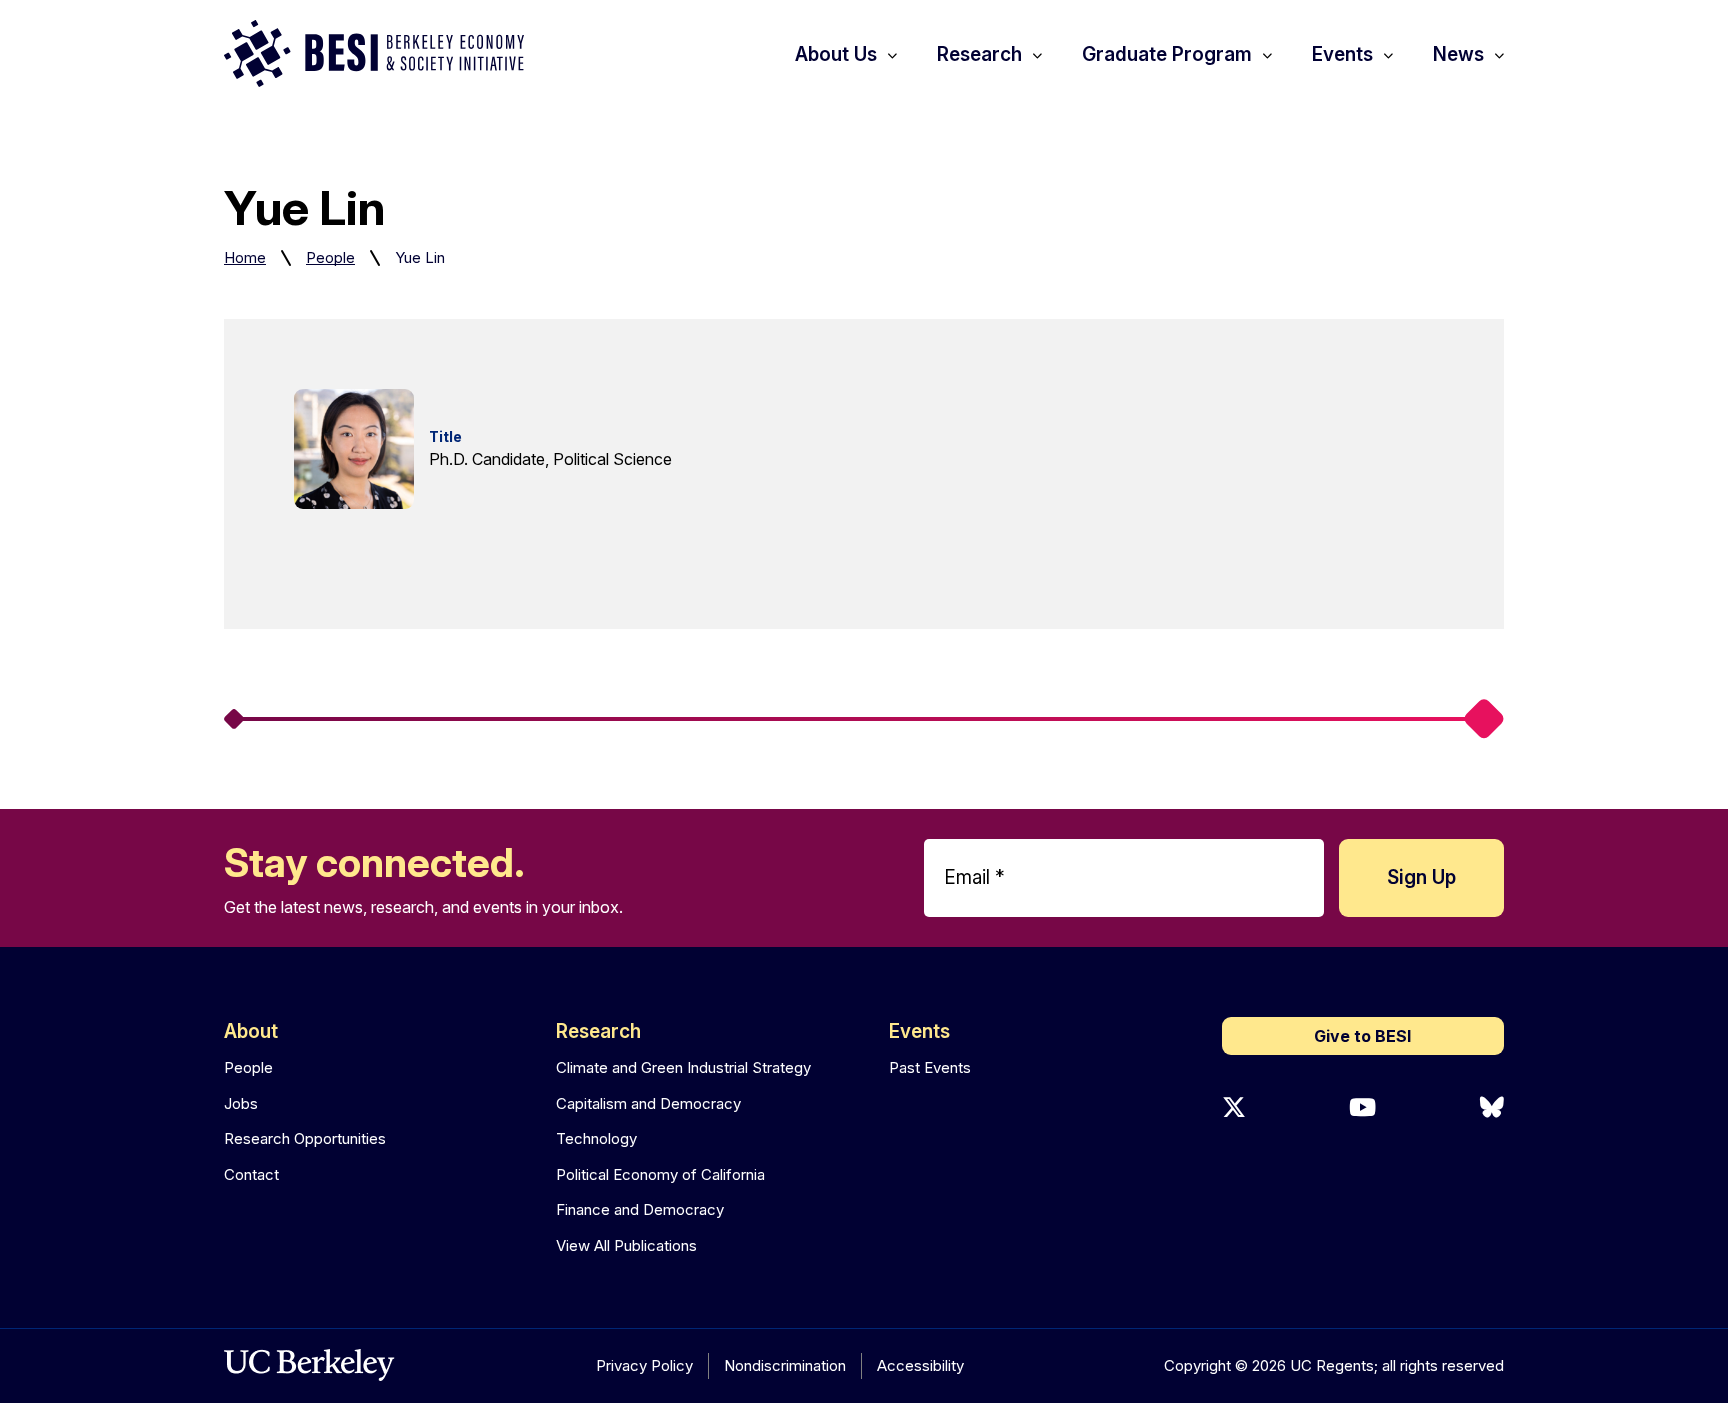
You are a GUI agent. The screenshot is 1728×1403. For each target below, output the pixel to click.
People (330, 257)
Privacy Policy (644, 1365)
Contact (251, 1174)
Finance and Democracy (640, 1209)
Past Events (930, 1067)
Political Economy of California (660, 1174)
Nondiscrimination (785, 1365)
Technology (596, 1138)
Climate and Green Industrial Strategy (683, 1067)
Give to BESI (1362, 1036)
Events (919, 1031)
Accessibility (920, 1365)
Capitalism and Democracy (648, 1103)
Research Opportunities (305, 1138)
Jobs (241, 1103)
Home (245, 257)
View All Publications (626, 1245)
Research (598, 1031)
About (251, 1031)
